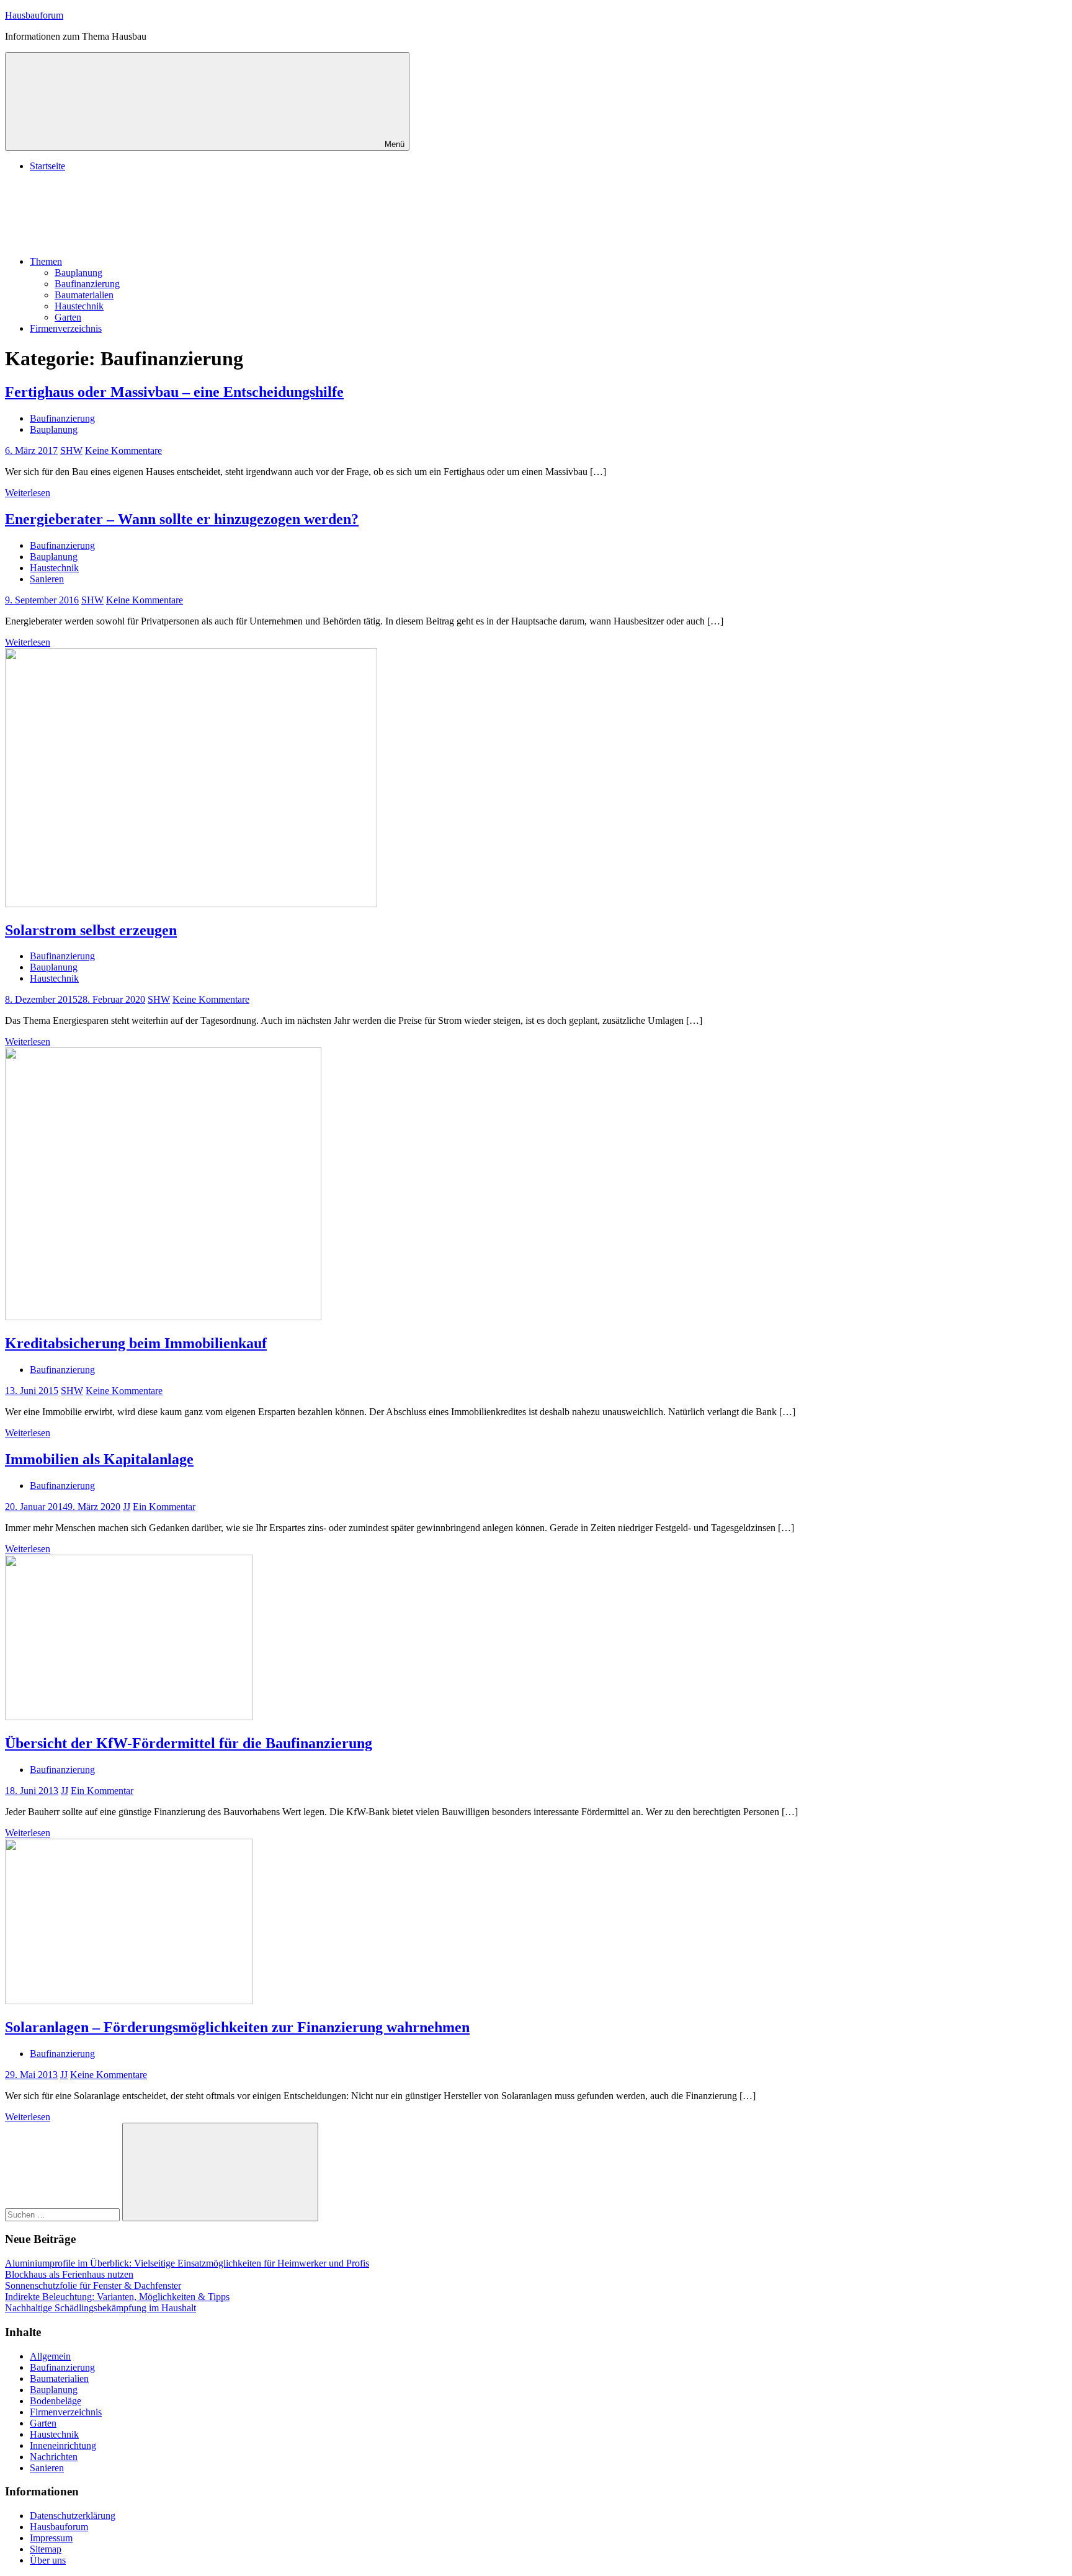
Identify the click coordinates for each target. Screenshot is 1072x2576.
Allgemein (50, 2356)
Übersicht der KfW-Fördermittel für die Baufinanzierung (189, 1743)
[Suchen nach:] (64, 2214)
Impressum (51, 2538)
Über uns (48, 2560)
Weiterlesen (28, 493)
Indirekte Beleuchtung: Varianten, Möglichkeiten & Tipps (117, 2297)
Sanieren (47, 579)
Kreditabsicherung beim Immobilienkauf (136, 1343)
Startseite (47, 166)
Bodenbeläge (56, 2401)
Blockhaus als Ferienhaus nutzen (69, 2274)
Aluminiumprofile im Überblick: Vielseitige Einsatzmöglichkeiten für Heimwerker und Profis (187, 2263)
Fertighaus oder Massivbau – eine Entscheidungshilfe (174, 392)
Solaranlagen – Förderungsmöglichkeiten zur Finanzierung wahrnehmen (237, 2027)
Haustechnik (79, 306)
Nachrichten (54, 2457)
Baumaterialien (84, 295)
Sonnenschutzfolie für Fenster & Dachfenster (93, 2285)
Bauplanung (78, 273)
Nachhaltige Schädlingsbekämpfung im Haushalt (100, 2308)
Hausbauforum (34, 15)
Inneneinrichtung (63, 2445)
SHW (71, 451)
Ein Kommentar (164, 1507)
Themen (46, 261)
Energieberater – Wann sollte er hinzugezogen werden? (182, 519)
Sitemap (46, 2549)
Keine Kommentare (123, 451)
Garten (68, 317)
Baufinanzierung (87, 284)
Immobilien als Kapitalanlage (99, 1459)
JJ (127, 1507)
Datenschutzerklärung (73, 2516)
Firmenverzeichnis (66, 328)
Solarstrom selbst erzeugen (91, 930)
